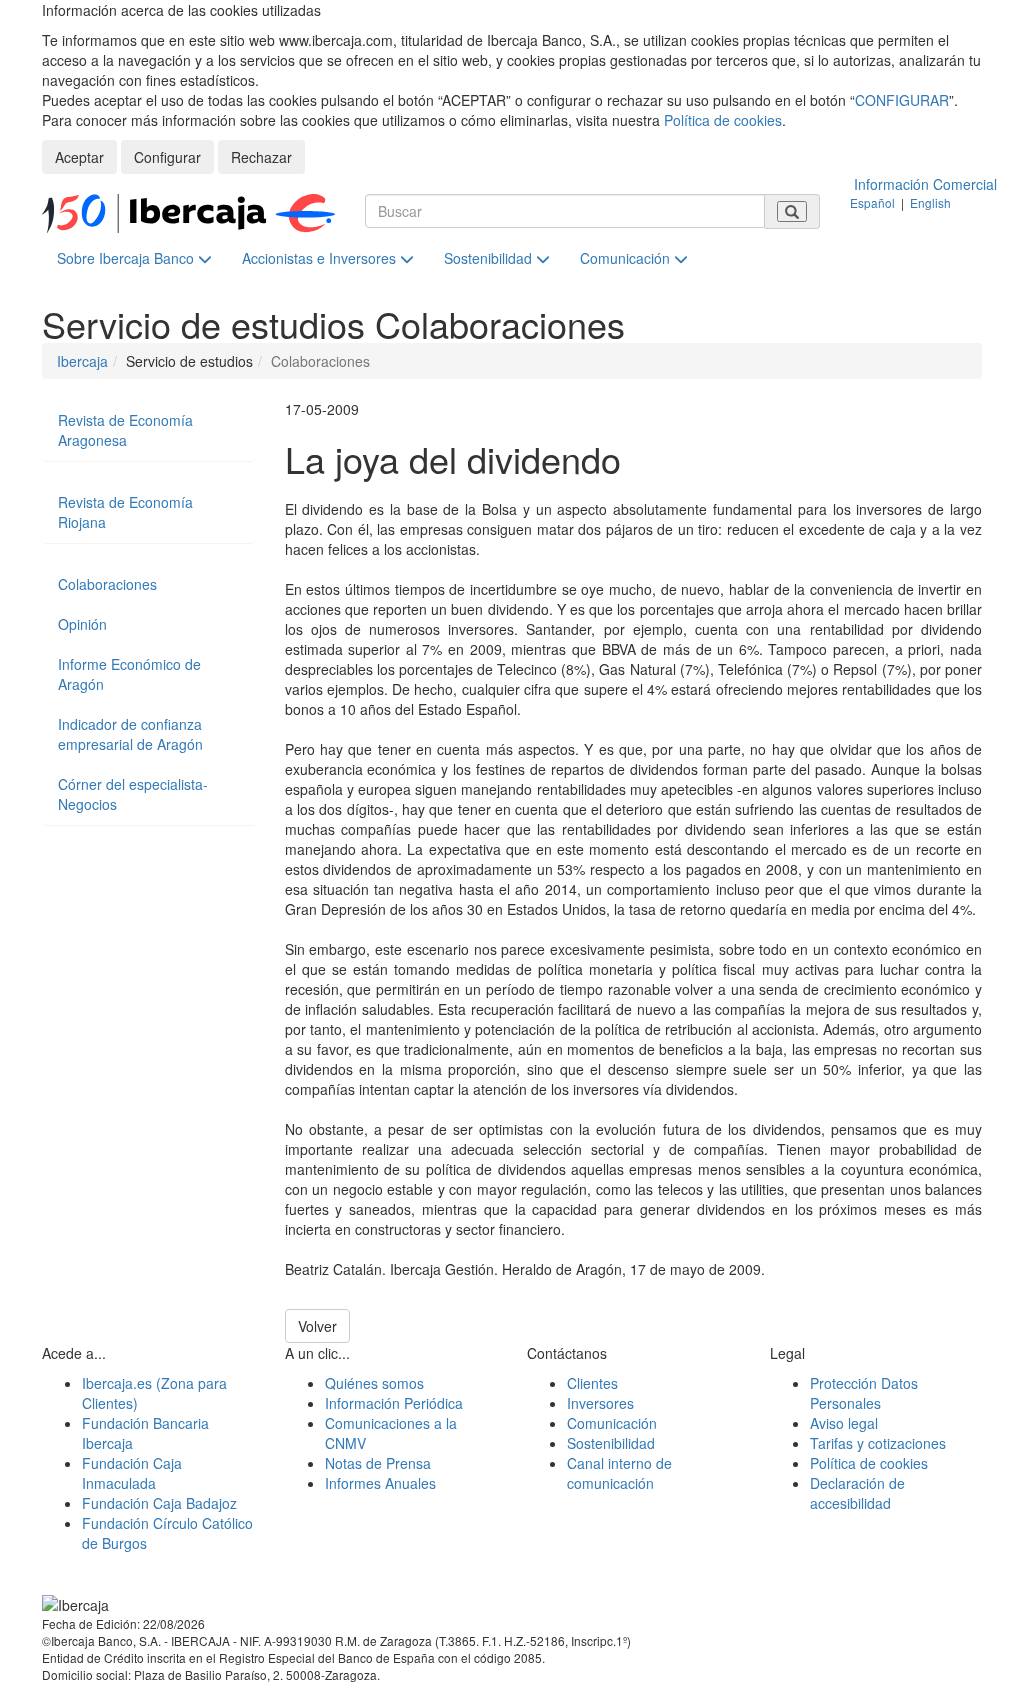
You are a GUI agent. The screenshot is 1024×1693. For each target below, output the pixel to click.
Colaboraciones (107, 584)
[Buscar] (792, 211)
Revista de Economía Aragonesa (125, 430)
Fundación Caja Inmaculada (132, 1473)
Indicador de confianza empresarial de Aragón (130, 734)
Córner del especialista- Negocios (133, 794)
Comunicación (627, 258)
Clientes (592, 1383)
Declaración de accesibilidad (857, 1493)
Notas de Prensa (378, 1463)
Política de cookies (723, 120)
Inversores (600, 1403)
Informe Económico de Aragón (129, 674)
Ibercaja (82, 361)
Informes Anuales (380, 1483)
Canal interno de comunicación (619, 1473)
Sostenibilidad (490, 258)
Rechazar (261, 157)
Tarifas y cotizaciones (878, 1443)
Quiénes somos (374, 1383)
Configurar (167, 157)
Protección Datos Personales (864, 1393)
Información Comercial (925, 184)
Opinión (82, 624)
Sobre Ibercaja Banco (127, 258)
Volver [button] (317, 1326)
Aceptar (79, 157)
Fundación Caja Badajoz (159, 1503)
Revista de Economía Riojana (125, 512)
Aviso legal (844, 1423)
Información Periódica (394, 1403)
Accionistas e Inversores (321, 258)
